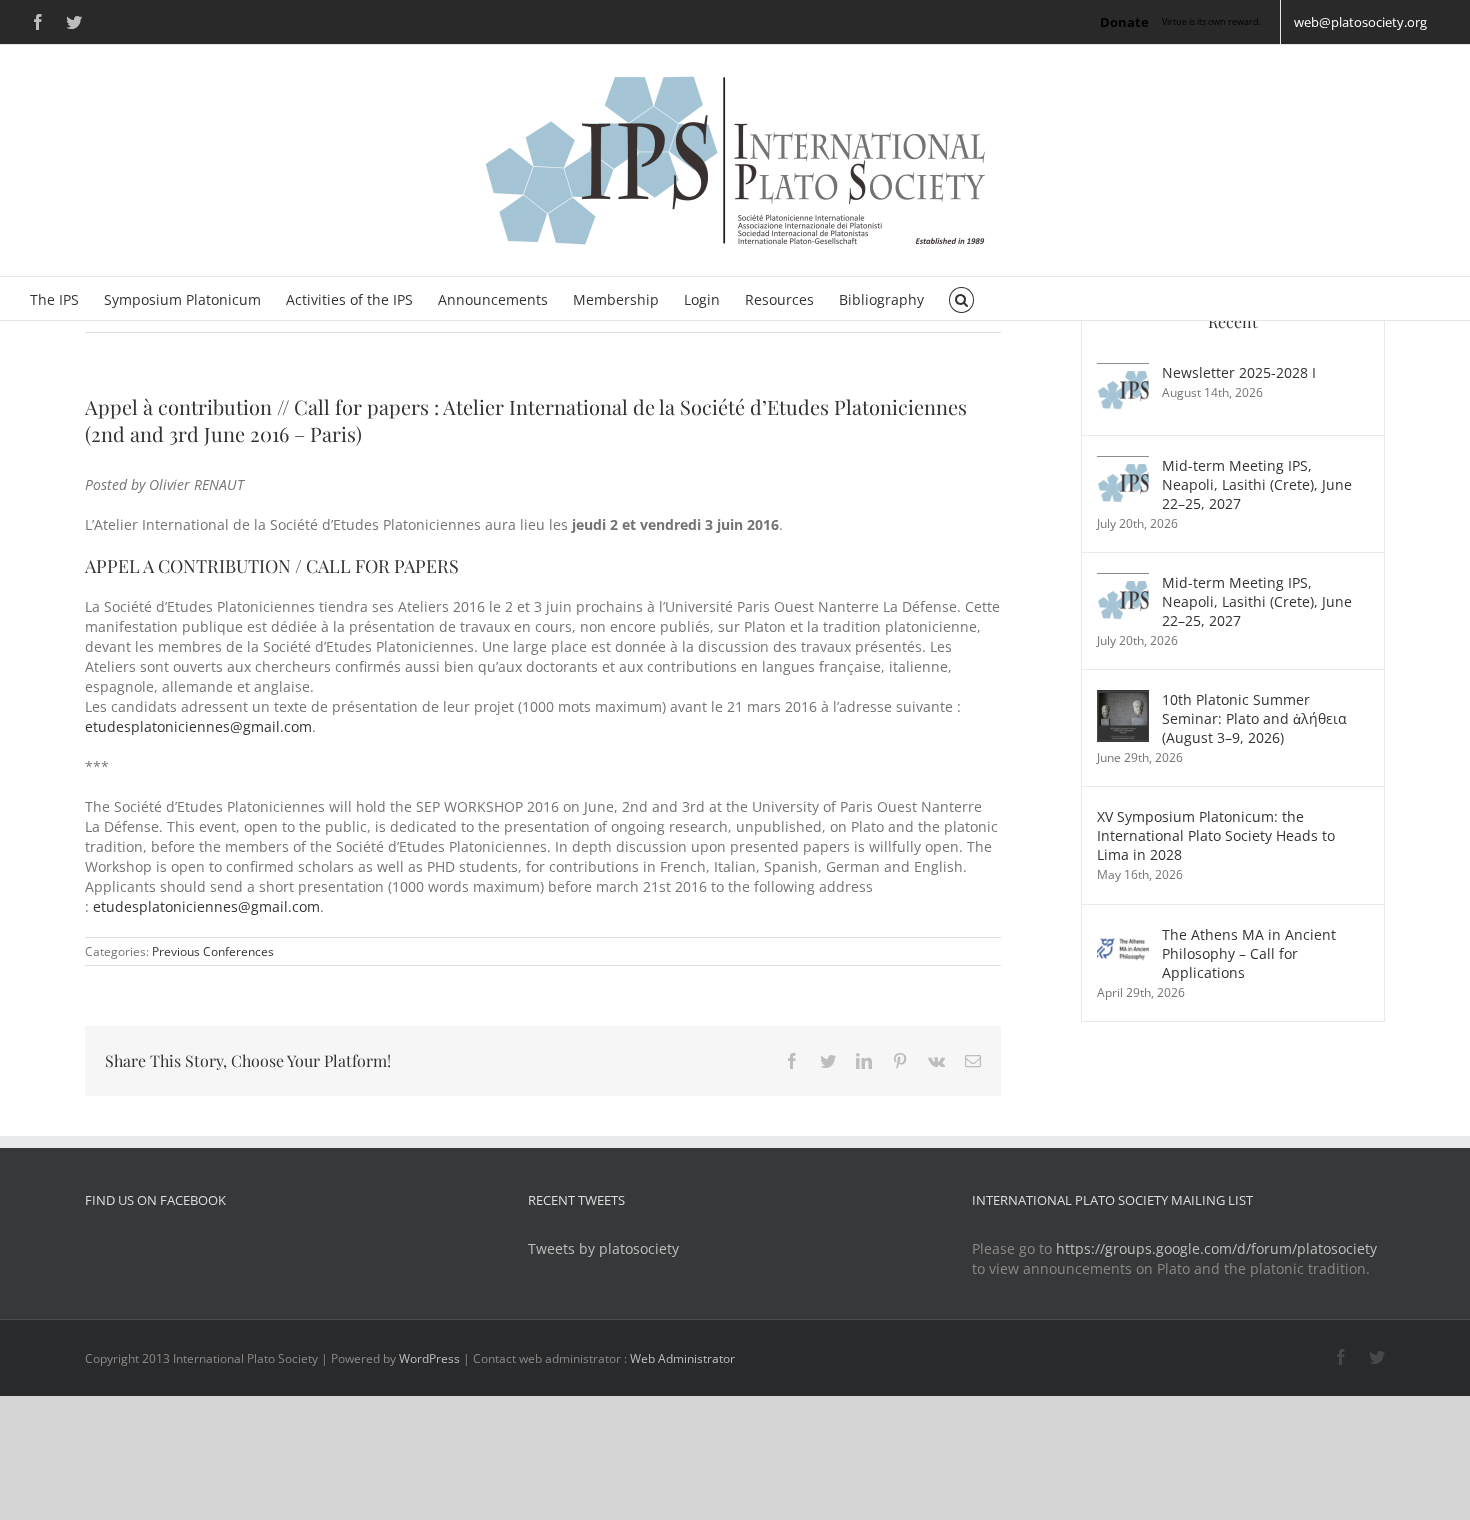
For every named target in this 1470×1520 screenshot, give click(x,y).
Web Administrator (682, 1358)
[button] (961, 298)
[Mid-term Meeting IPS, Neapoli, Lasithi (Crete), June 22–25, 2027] (1123, 465)
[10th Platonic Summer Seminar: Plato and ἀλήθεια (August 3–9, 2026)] (1123, 699)
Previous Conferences (213, 951)
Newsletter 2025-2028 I (1239, 372)
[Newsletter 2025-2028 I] (1123, 372)
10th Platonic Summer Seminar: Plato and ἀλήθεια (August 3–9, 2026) (1254, 718)
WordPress (429, 1358)
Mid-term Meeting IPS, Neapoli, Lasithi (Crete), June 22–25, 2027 (1257, 484)
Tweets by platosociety (603, 1248)
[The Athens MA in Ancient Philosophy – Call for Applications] (1123, 934)
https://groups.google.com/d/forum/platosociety (1216, 1248)
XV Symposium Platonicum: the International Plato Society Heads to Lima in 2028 (1216, 835)
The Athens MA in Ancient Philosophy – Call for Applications (1249, 953)
